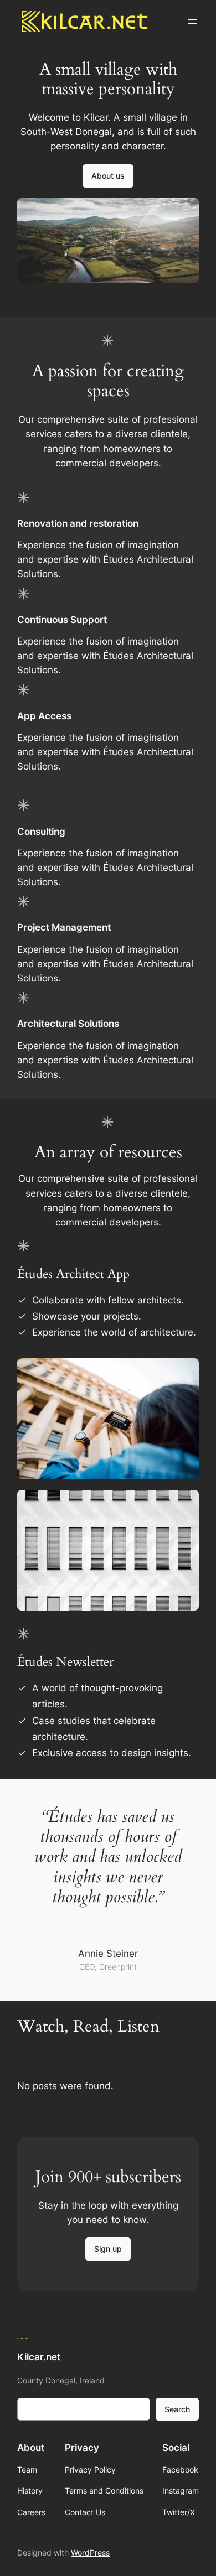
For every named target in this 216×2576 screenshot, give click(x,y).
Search (177, 2409)
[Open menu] (192, 22)
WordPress (90, 2552)
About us (108, 176)
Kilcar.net (39, 2357)
